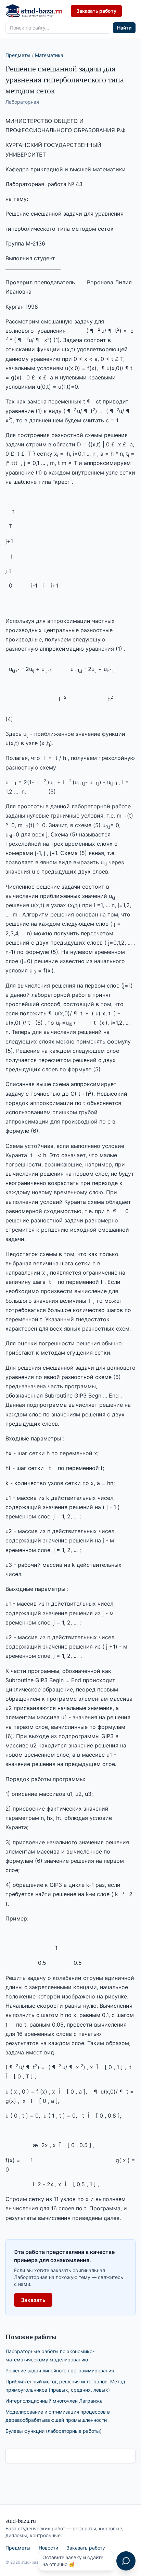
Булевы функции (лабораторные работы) (54, 2431)
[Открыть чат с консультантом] (126, 2561)
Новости (48, 2548)
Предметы (18, 55)
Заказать (33, 2300)
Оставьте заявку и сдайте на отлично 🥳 (73, 2561)
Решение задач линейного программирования (60, 2370)
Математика (49, 55)
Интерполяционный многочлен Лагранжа (54, 2401)
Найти (124, 28)
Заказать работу (96, 11)
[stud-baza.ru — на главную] (34, 11)
